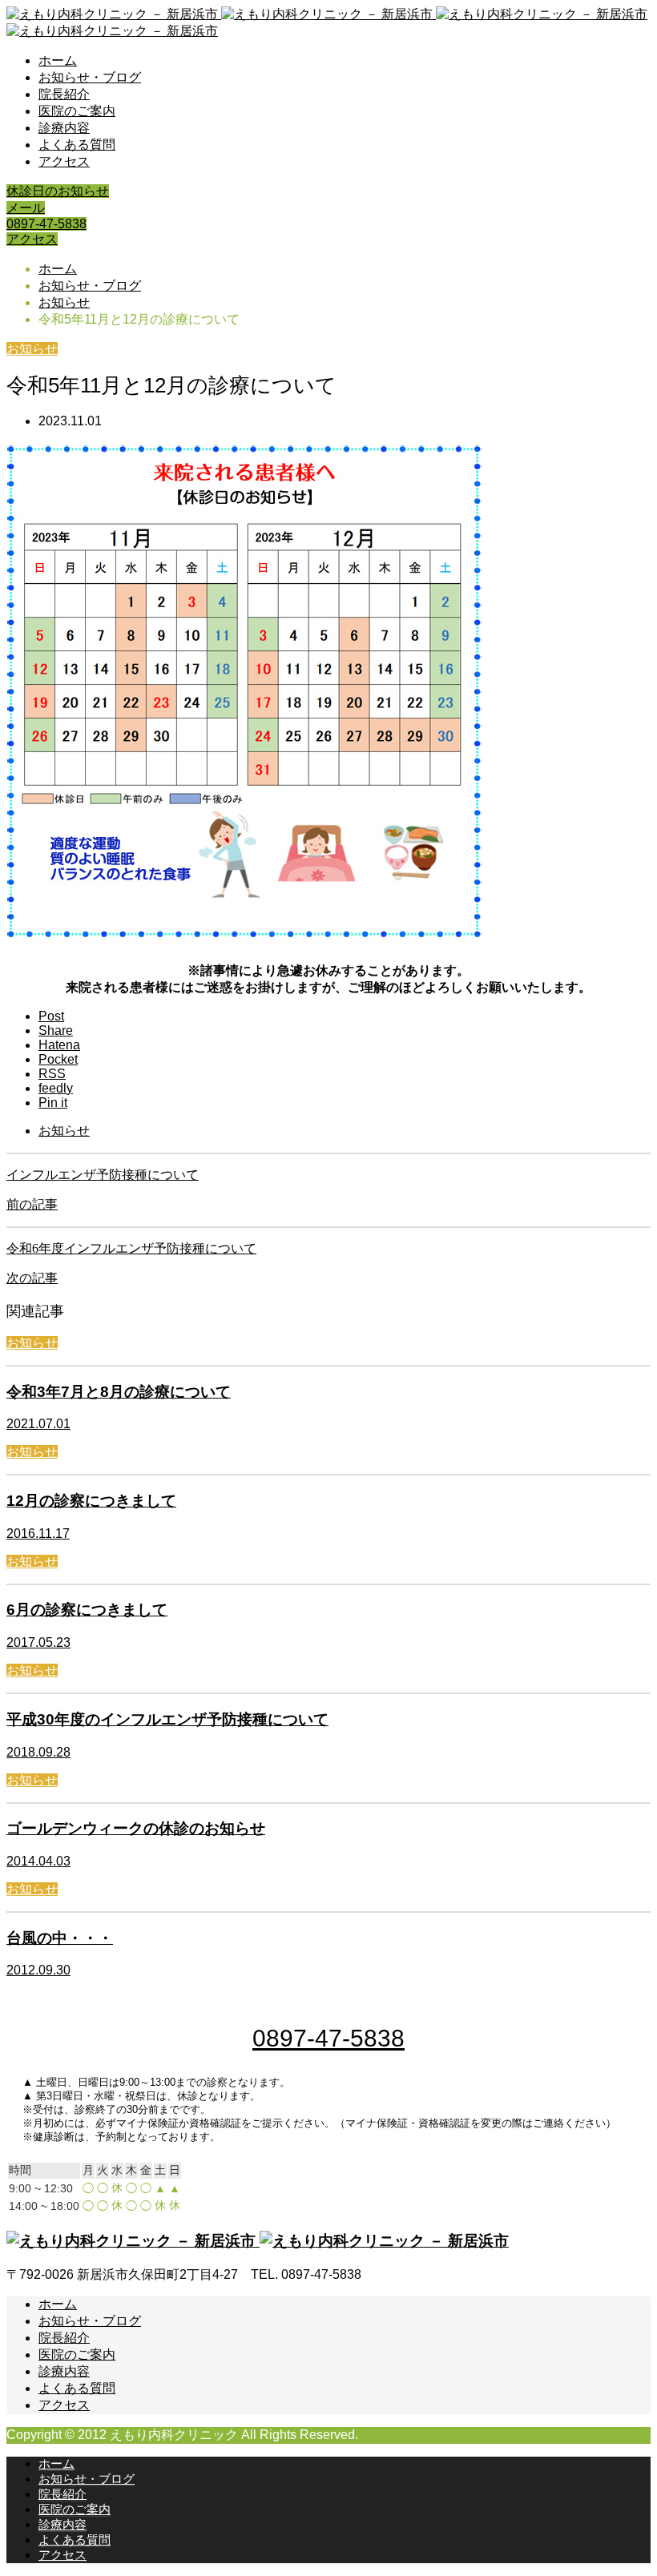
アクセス (64, 161)
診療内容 (64, 128)
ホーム (58, 60)
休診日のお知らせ (58, 191)
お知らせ (32, 349)
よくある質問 (77, 145)
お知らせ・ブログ (90, 77)
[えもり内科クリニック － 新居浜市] (258, 2241)
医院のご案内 (77, 111)
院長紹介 (64, 94)
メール (26, 208)
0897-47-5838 (46, 224)
